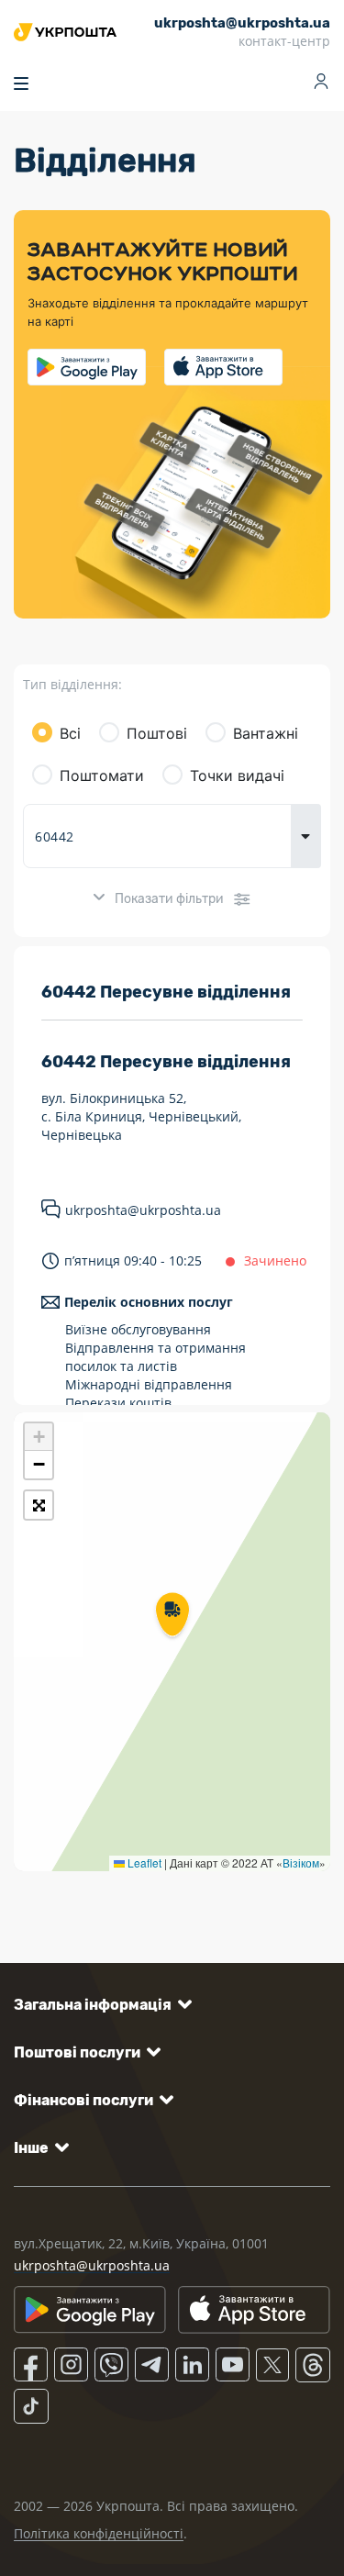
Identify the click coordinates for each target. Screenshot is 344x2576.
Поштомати (102, 775)
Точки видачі (237, 775)
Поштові (157, 733)
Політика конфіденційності (99, 2533)
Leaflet (143, 1862)
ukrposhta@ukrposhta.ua (143, 1210)
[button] (172, 1616)
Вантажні (266, 733)
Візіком (301, 1862)
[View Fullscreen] (39, 1505)
